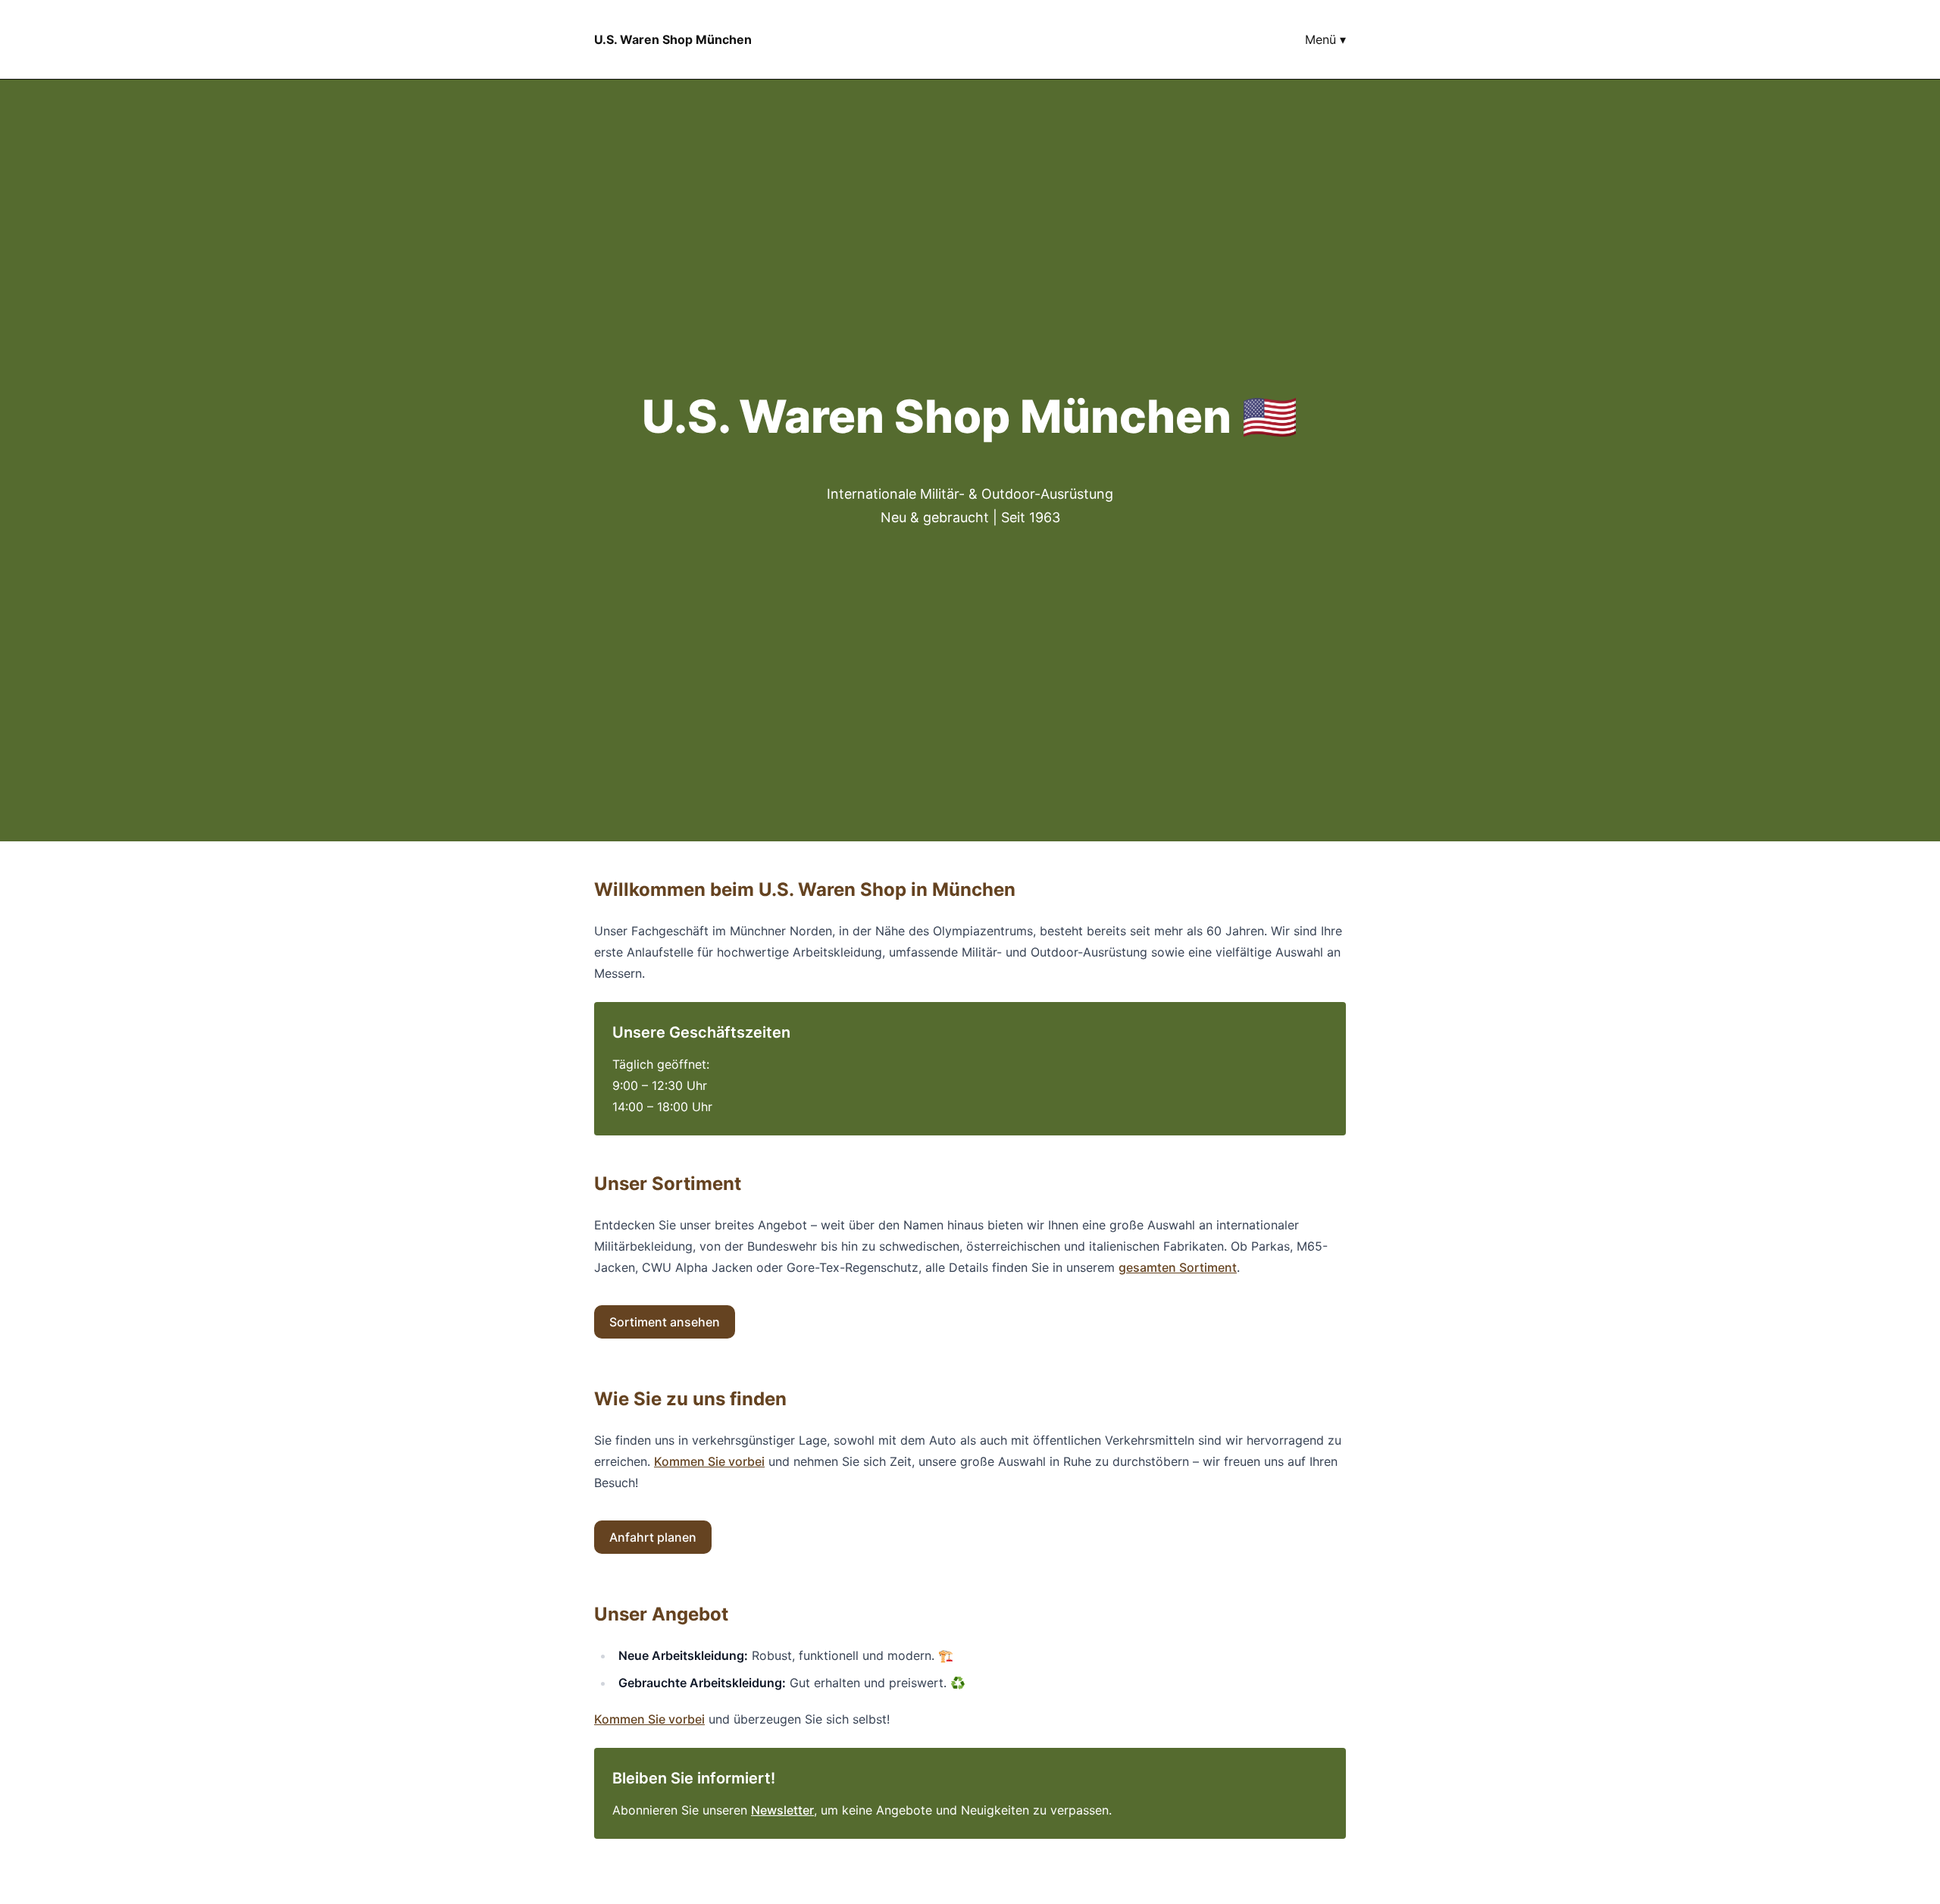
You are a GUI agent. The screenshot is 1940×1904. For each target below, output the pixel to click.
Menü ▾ (1325, 39)
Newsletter (782, 1810)
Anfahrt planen (653, 1537)
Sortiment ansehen (665, 1322)
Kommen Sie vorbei (709, 1461)
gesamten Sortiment (1178, 1267)
